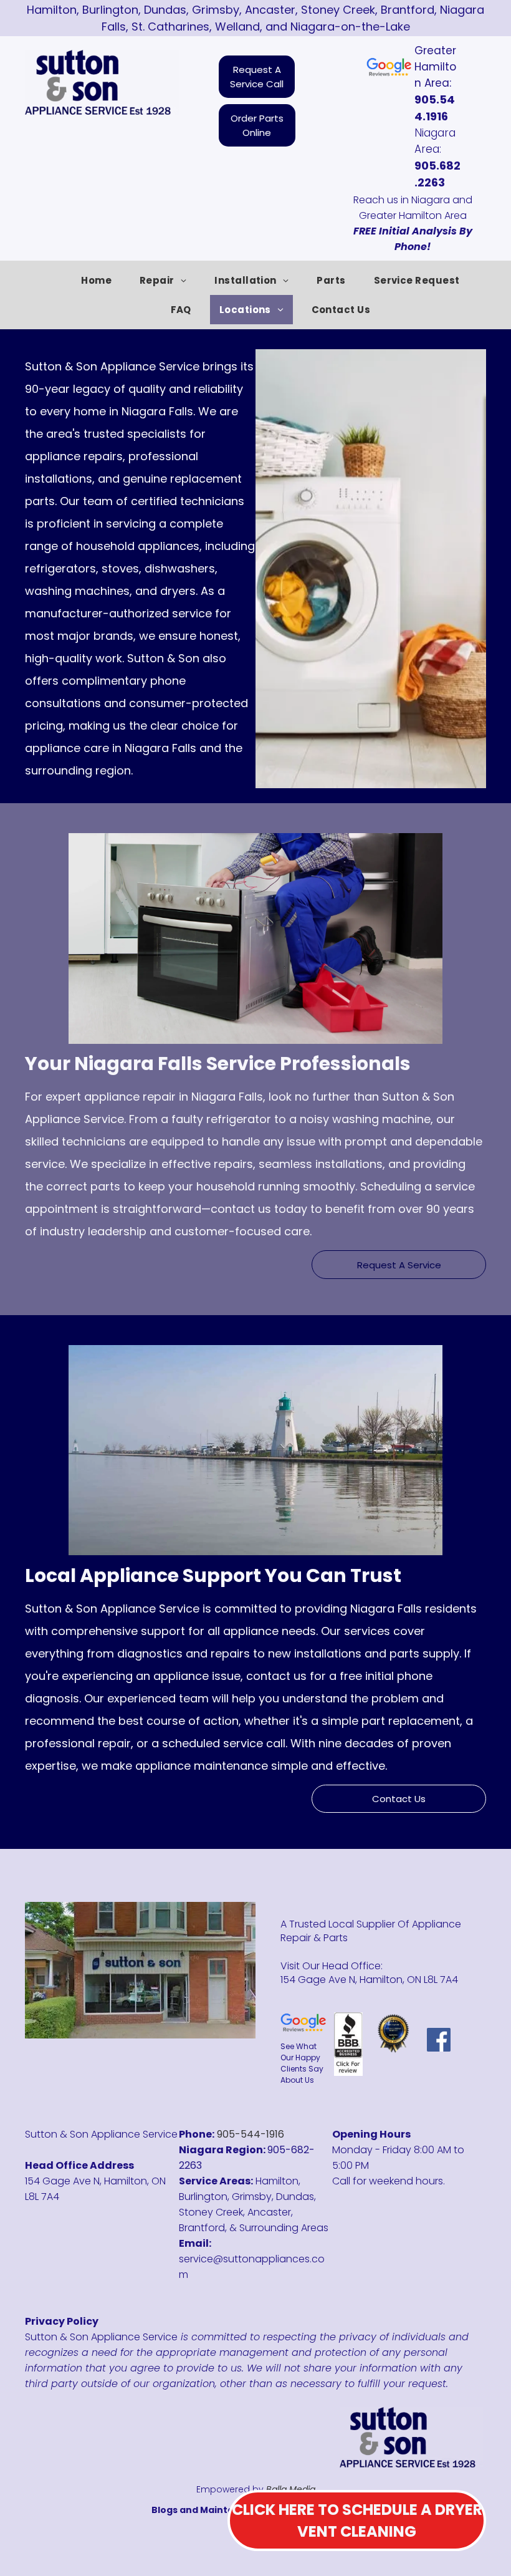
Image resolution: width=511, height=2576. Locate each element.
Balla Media (291, 2489)
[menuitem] (101, 280)
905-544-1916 (251, 2134)
